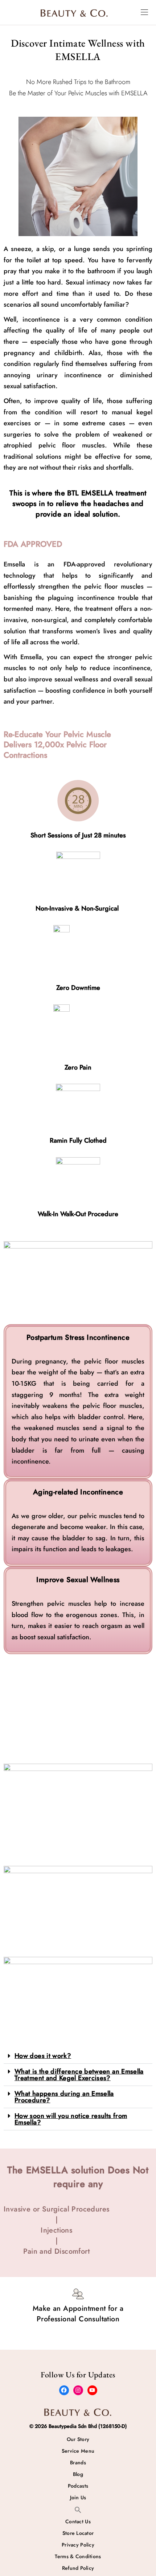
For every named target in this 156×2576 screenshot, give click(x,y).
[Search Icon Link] (78, 2509)
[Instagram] (78, 2390)
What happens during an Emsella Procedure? (64, 2097)
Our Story (78, 2439)
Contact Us (78, 2521)
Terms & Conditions (78, 2556)
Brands (78, 2462)
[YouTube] (92, 2390)
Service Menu (78, 2451)
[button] (78, 2056)
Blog (78, 2474)
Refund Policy (78, 2568)
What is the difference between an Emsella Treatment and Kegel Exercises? (79, 2075)
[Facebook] (64, 2390)
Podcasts (78, 2486)
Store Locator (78, 2533)
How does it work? (43, 2056)
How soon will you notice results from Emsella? (71, 2119)
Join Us (78, 2497)
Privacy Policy (78, 2545)
